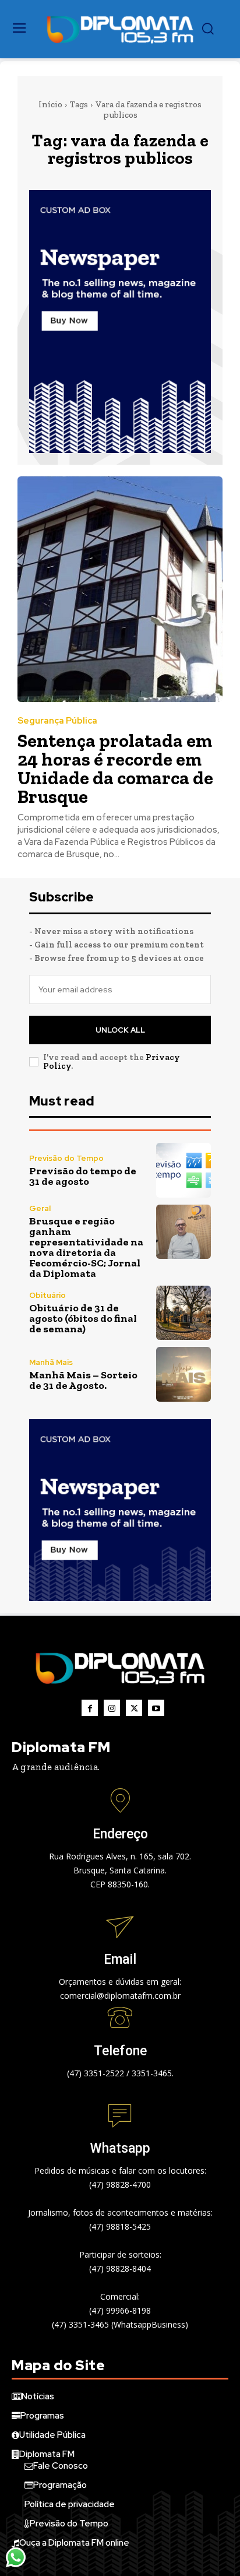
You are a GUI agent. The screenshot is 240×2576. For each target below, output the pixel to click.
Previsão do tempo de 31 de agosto (83, 1176)
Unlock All (120, 1030)
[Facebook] (90, 1708)
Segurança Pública (57, 721)
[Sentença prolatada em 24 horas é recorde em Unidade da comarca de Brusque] (120, 589)
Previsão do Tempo (66, 1158)
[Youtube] (156, 1708)
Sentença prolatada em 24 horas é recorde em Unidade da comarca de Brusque (115, 768)
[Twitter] (134, 1708)
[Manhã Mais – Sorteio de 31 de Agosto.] (183, 1374)
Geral (40, 1208)
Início (50, 104)
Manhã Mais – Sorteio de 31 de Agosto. (83, 1380)
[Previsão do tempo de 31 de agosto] (183, 1170)
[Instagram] (112, 1708)
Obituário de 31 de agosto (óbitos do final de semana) (83, 1318)
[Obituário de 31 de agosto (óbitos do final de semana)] (183, 1313)
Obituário (47, 1295)
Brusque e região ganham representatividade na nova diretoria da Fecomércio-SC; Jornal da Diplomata (86, 1247)
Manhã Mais (51, 1362)
